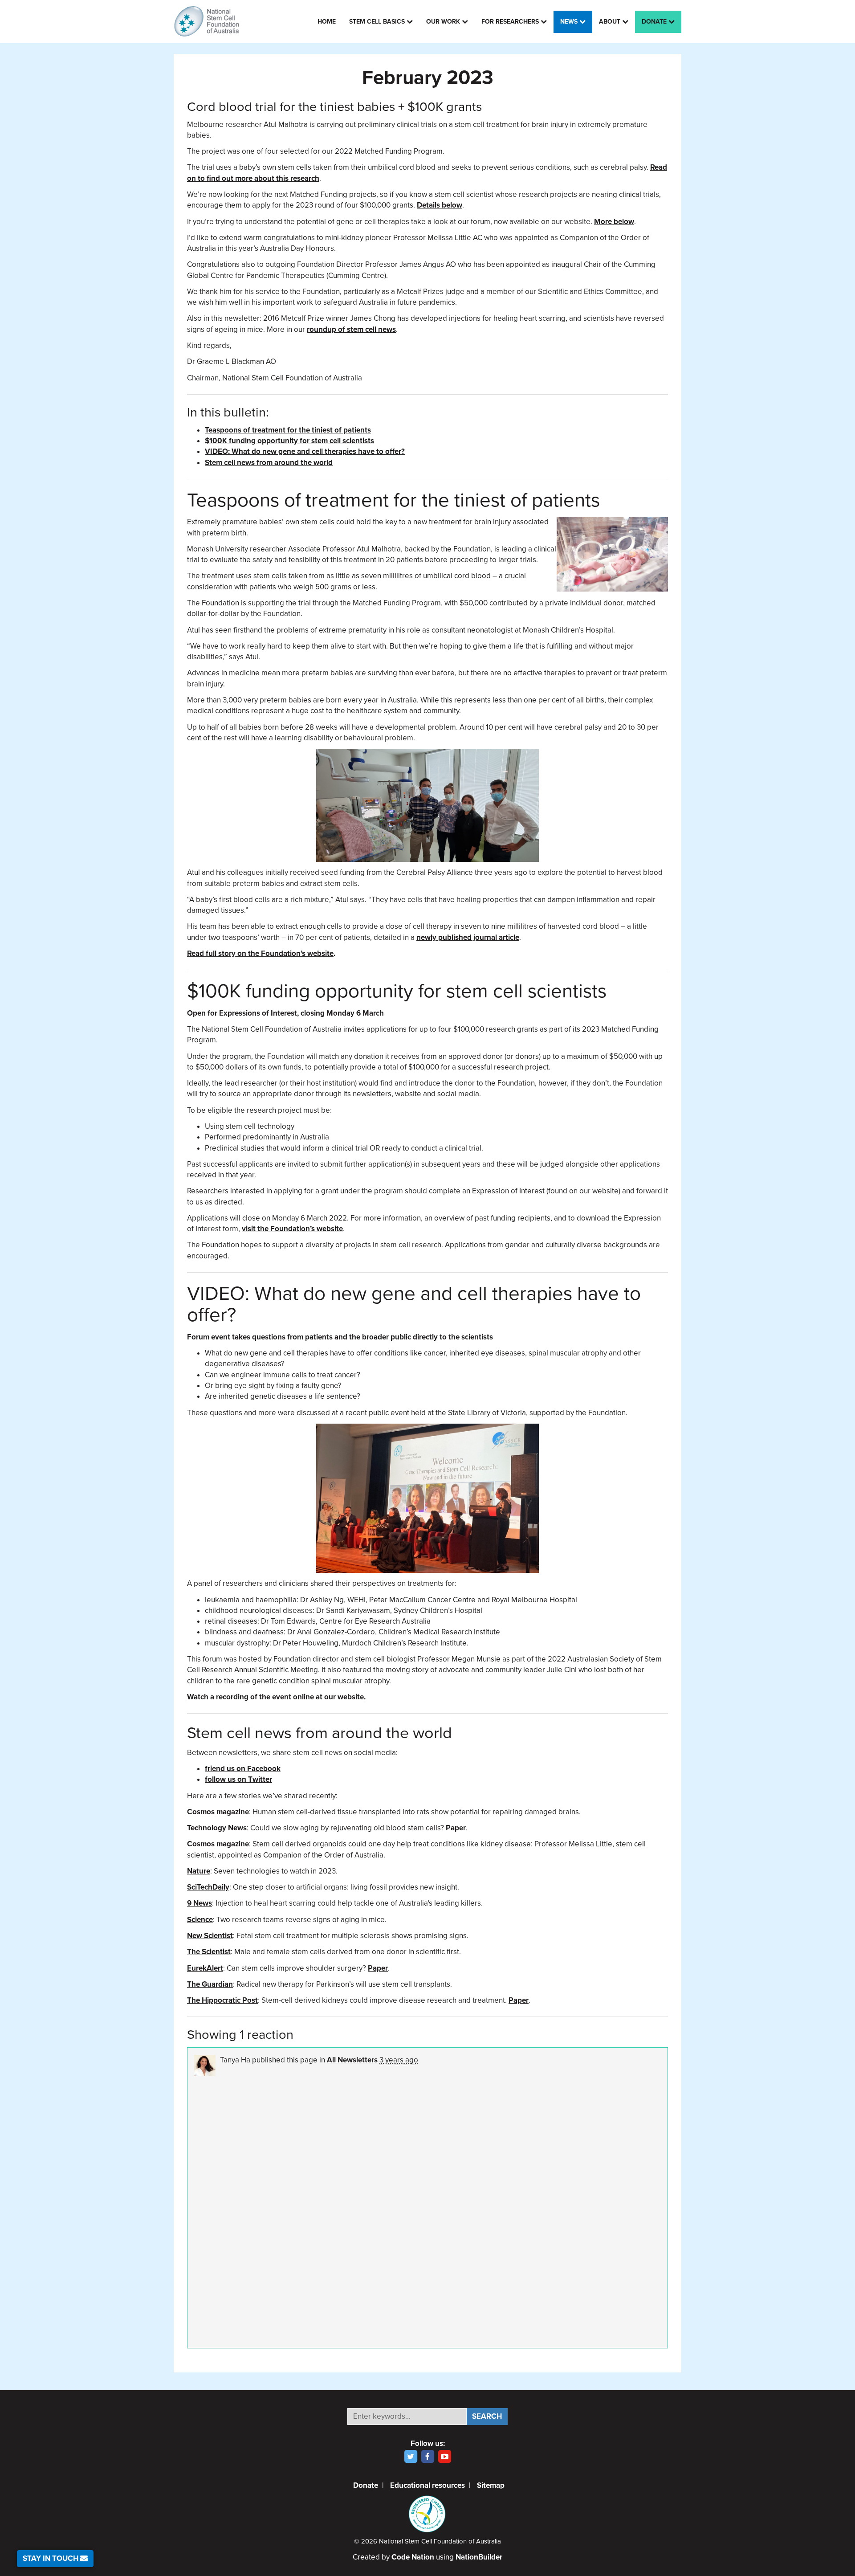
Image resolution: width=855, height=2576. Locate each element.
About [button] (611, 22)
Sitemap (491, 2485)
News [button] (570, 22)
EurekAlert (205, 1968)
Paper (456, 1828)
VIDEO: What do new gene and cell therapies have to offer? (305, 451)
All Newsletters (352, 2060)
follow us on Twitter (238, 1779)
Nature (199, 1871)
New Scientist (210, 1936)
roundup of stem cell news (351, 329)
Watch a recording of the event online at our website (275, 1697)
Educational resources (427, 2485)
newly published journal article (468, 937)
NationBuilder (479, 2557)
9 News (199, 1903)
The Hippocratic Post (222, 2000)
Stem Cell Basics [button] (378, 22)
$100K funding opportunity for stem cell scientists (289, 441)
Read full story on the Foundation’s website (260, 953)
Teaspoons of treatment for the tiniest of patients (288, 430)
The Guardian (210, 1984)
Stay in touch (51, 2558)
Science (200, 1920)
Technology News (217, 1828)
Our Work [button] (444, 22)
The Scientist (209, 1952)
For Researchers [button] (511, 22)
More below (614, 222)
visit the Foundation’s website (292, 1229)
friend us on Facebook (243, 1769)
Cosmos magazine (218, 1812)
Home (327, 22)
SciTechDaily (208, 1887)
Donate (366, 2485)
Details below (440, 205)
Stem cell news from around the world (269, 463)
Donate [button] (655, 22)
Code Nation (413, 2557)
